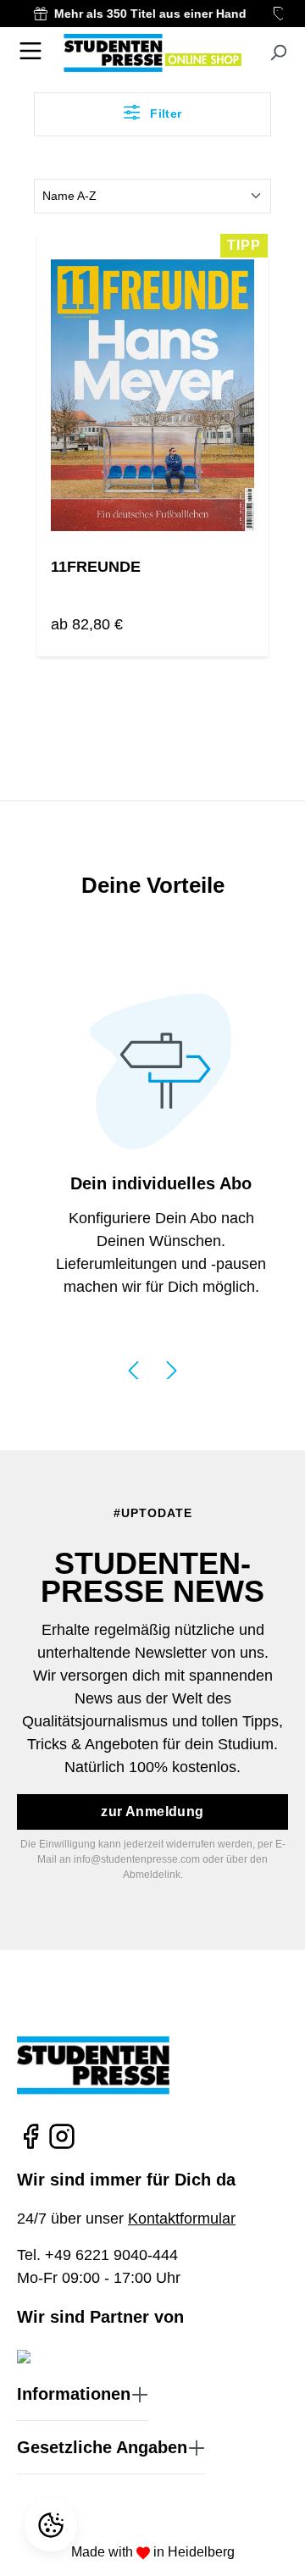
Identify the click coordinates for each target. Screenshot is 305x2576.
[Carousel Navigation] (152, 1368)
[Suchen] (278, 53)
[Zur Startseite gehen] (152, 53)
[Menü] (30, 51)
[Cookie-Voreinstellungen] (53, 2525)
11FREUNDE (96, 567)
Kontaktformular (182, 2219)
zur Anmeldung (152, 1812)
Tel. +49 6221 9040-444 (97, 2255)
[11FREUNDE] (152, 396)
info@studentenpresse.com (137, 1859)
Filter (164, 114)
